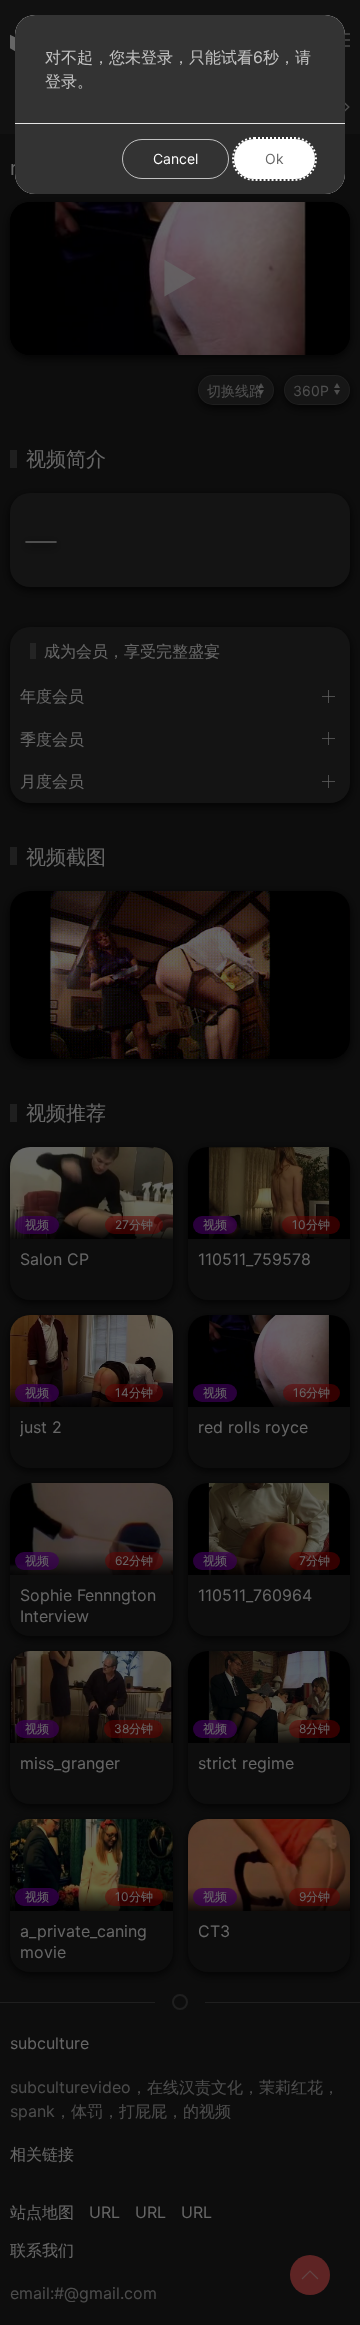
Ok (274, 158)
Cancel (175, 158)
